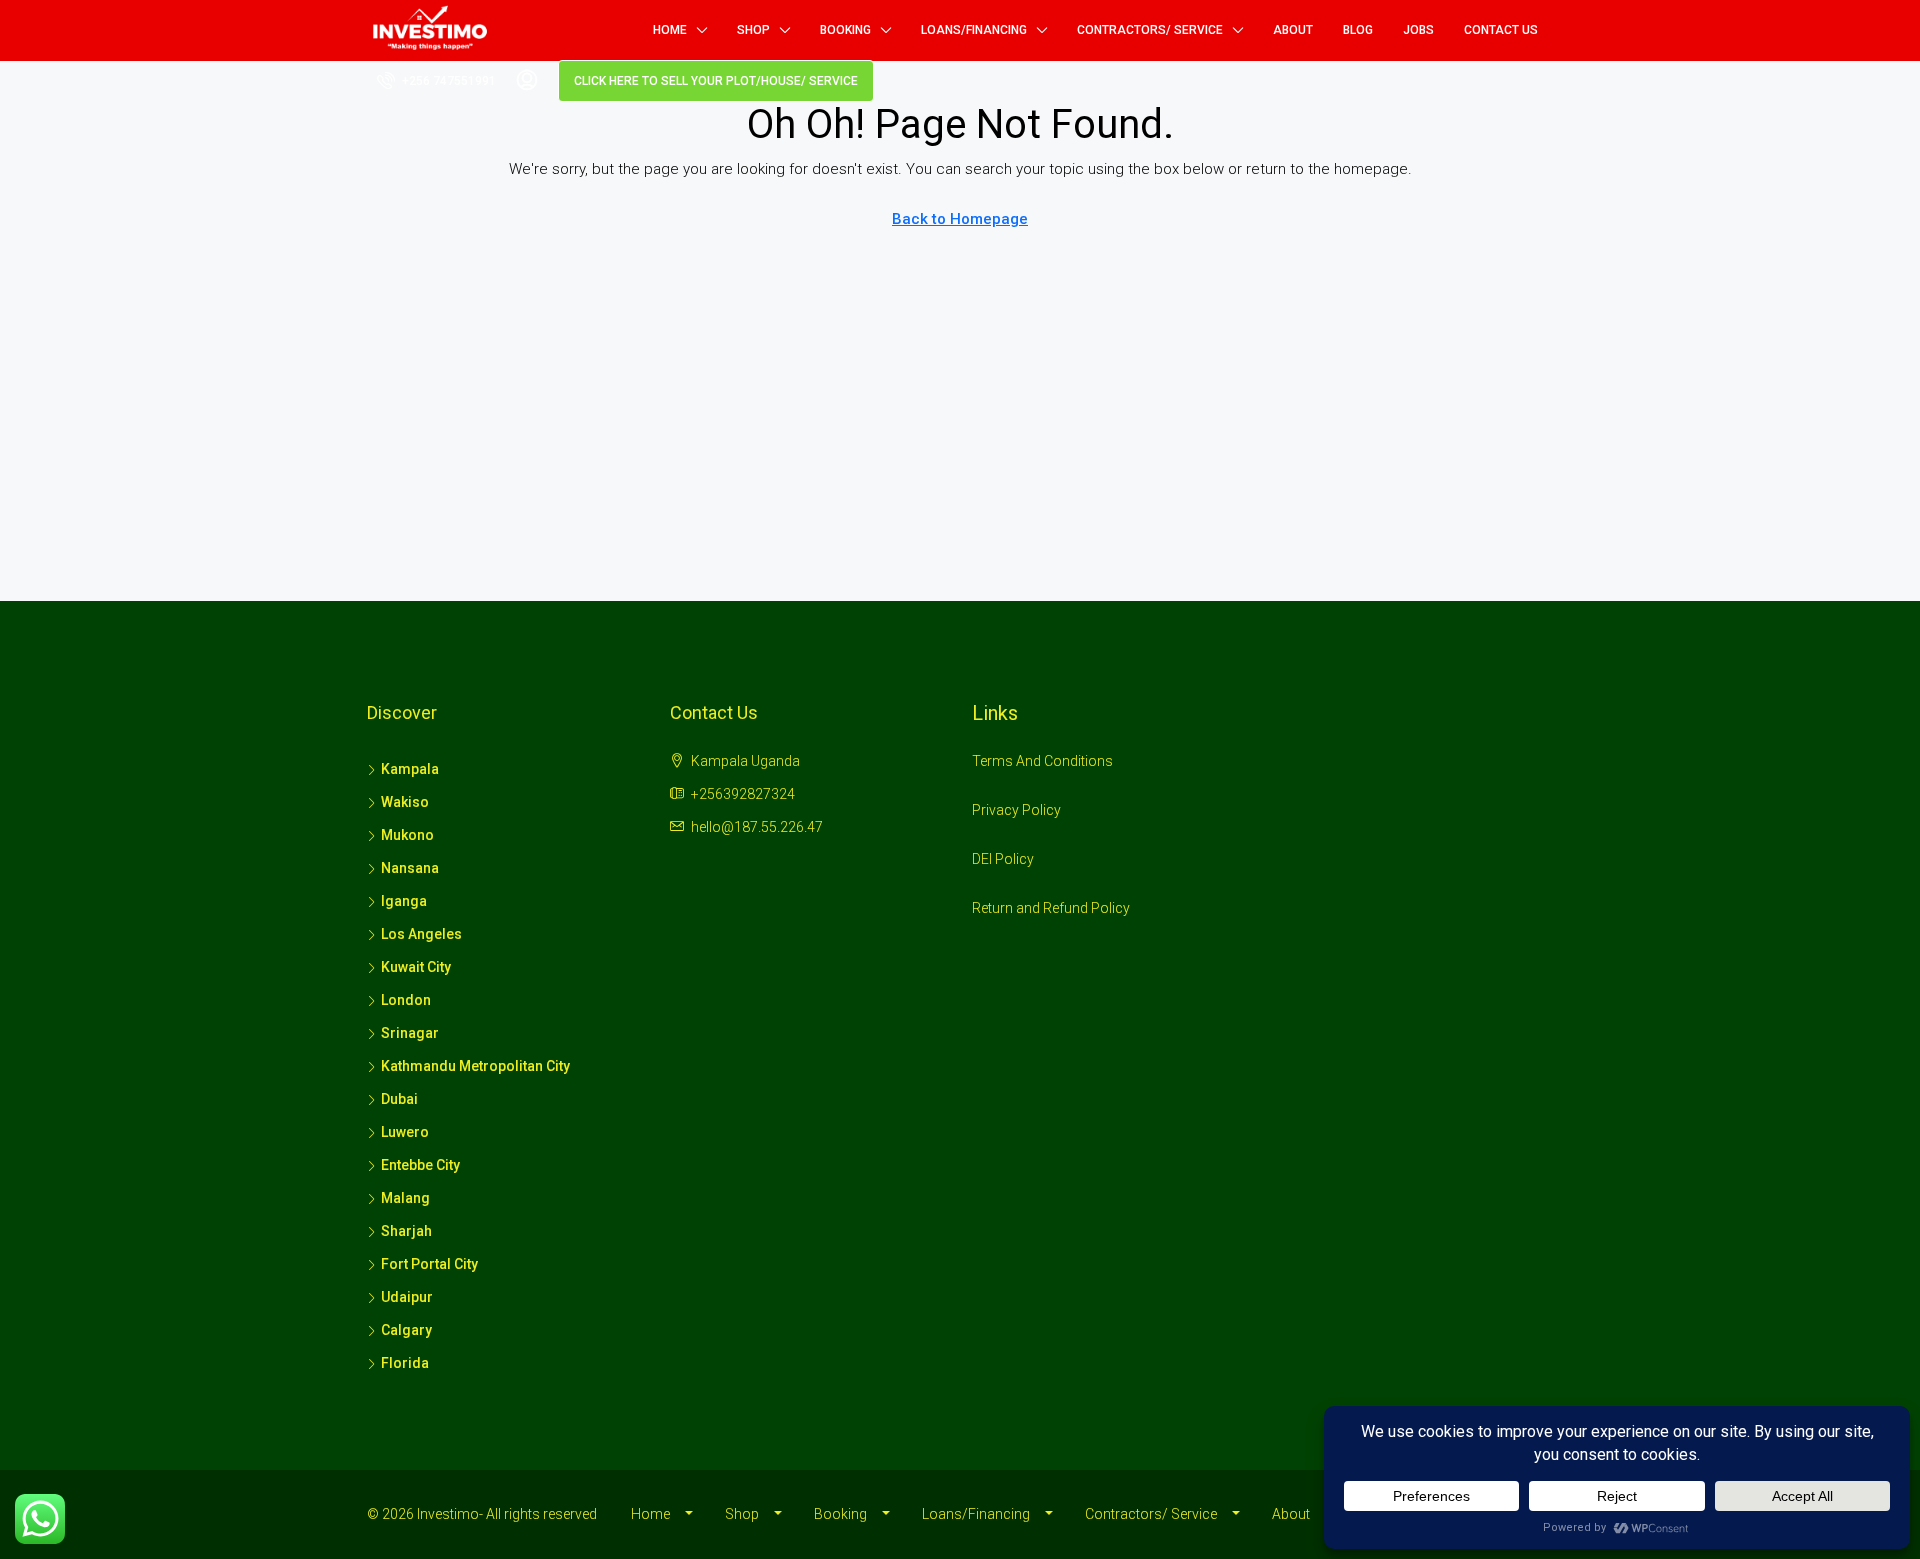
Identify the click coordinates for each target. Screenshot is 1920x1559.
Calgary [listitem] (406, 1330)
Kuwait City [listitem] (416, 967)
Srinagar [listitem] (410, 1033)
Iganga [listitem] (404, 901)
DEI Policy (1003, 859)
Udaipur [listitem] (407, 1297)
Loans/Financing (974, 30)
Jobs (1418, 30)
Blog (1358, 30)
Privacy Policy (1016, 810)
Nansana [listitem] (410, 868)
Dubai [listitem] (399, 1099)
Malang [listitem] (405, 1198)
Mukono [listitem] (407, 835)
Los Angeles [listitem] (421, 934)
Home (670, 30)
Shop (753, 30)
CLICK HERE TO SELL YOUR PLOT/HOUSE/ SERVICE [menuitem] (716, 81)
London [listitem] (406, 1000)
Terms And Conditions (1042, 761)
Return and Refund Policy (1051, 908)
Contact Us (1501, 30)
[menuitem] (436, 81)
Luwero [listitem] (405, 1132)
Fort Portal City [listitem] (429, 1264)
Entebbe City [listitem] (420, 1165)
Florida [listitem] (405, 1363)
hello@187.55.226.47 (757, 827)
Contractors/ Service (1150, 30)
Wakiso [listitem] (405, 802)
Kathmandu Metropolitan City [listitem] (475, 1066)
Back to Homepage (960, 219)
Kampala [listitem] (410, 769)
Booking (845, 30)
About (1293, 30)
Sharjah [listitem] (406, 1231)
